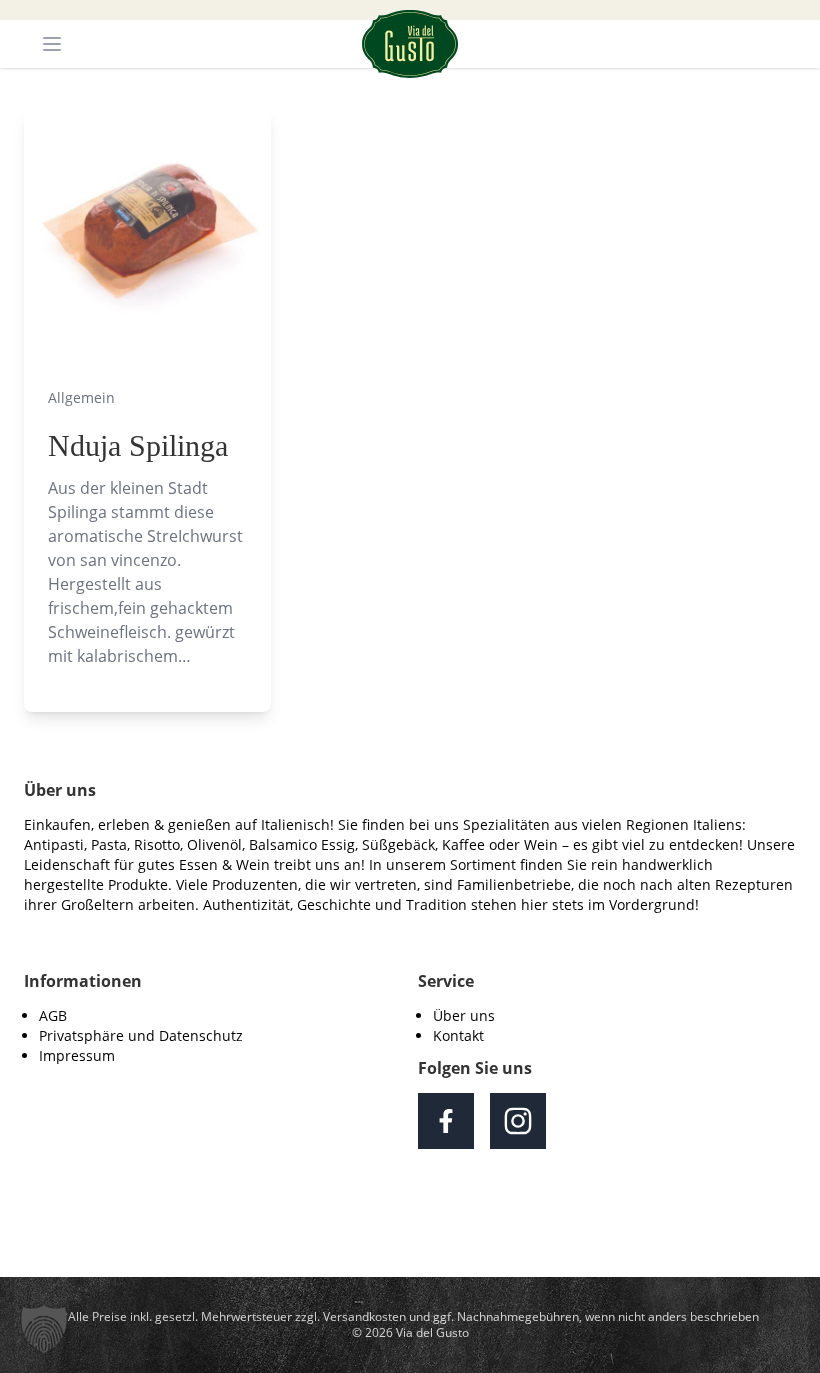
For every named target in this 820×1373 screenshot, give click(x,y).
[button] (44, 1329)
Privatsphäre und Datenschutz (141, 1035)
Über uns (464, 1015)
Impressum (77, 1055)
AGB (53, 1015)
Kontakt (458, 1035)
